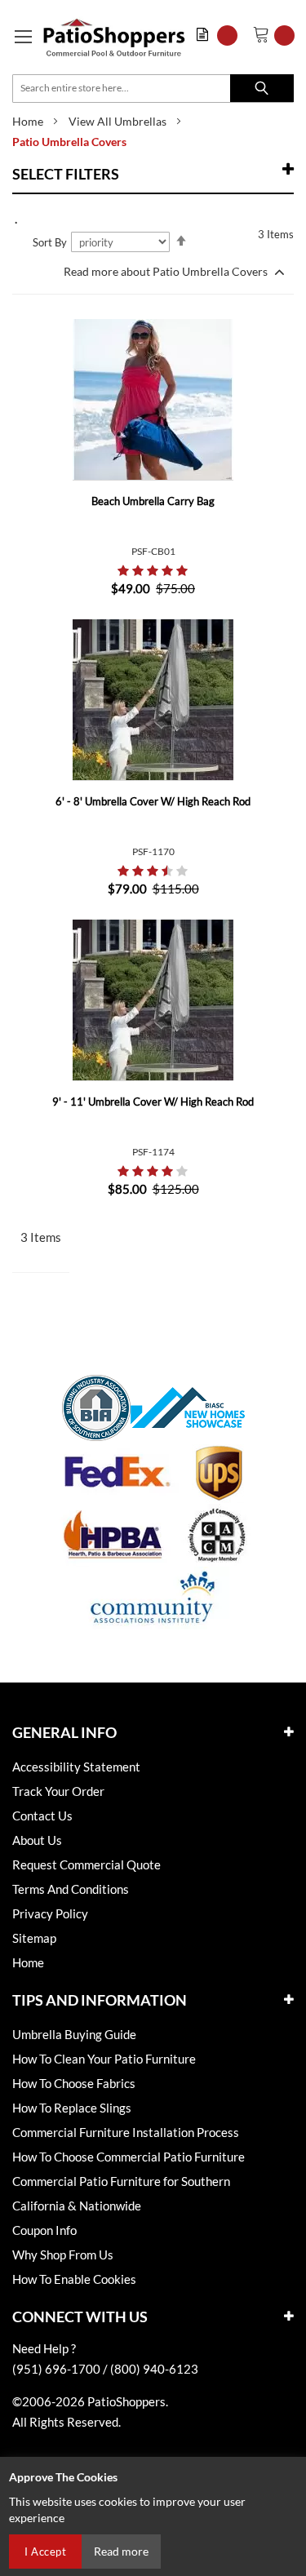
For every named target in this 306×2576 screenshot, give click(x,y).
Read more (121, 2551)
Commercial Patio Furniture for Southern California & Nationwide (121, 2193)
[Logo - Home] (114, 37)
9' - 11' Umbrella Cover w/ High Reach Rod (153, 1102)
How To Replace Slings (72, 2108)
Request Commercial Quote (86, 1864)
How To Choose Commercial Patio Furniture (129, 2157)
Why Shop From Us (63, 2255)
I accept (45, 2552)
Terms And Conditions (71, 1889)
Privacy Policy (50, 1913)
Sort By (50, 242)
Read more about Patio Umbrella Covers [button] (167, 271)
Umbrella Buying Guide (74, 2034)
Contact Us (42, 1816)
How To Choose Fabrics (74, 2083)
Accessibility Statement (76, 1767)
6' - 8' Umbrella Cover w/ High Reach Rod (153, 801)
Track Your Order (58, 1791)
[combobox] (153, 89)
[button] (221, 35)
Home (28, 121)
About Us (37, 1840)
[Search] (262, 88)
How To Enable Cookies (74, 2279)
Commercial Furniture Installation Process (126, 2132)
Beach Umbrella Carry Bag (153, 501)
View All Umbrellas (118, 121)
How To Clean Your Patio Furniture (104, 2059)
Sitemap (34, 1938)
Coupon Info (44, 2230)
